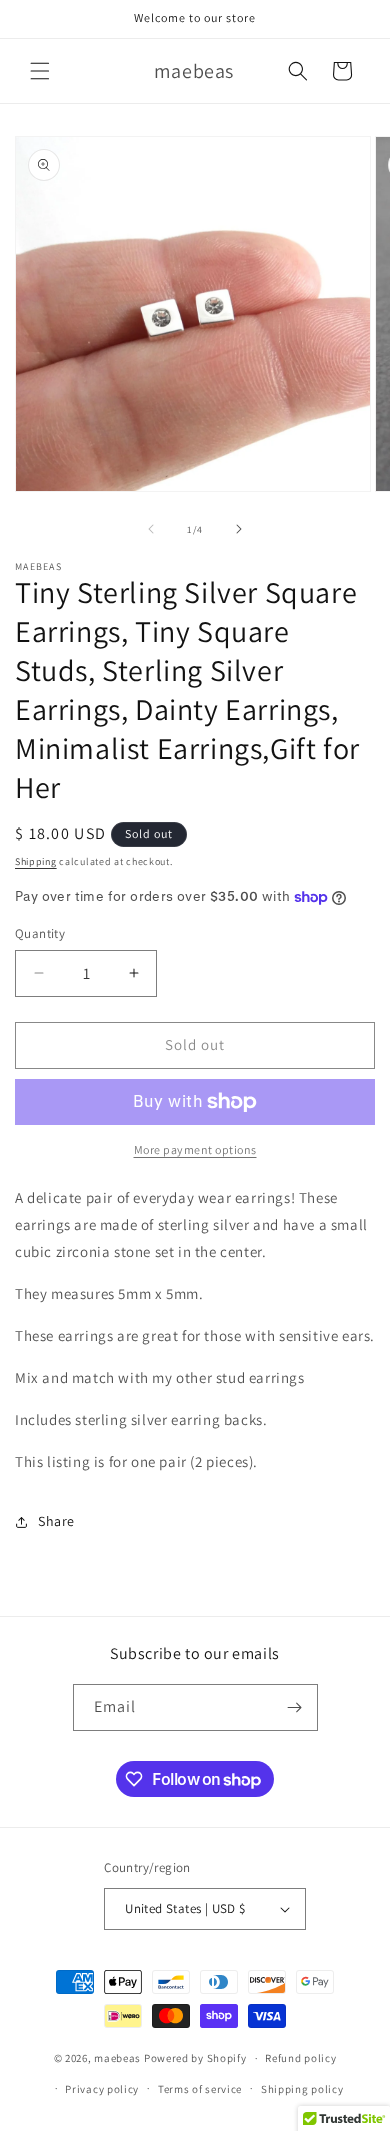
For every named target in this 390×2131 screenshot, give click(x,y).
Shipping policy (302, 2089)
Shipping (36, 861)
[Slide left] (151, 529)
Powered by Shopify (195, 2058)
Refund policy (300, 2058)
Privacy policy (102, 2089)
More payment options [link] (195, 1149)
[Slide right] (239, 529)
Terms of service (200, 2089)
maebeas (117, 2058)
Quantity (40, 933)
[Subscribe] (295, 1707)
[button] (40, 71)
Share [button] (56, 1521)
